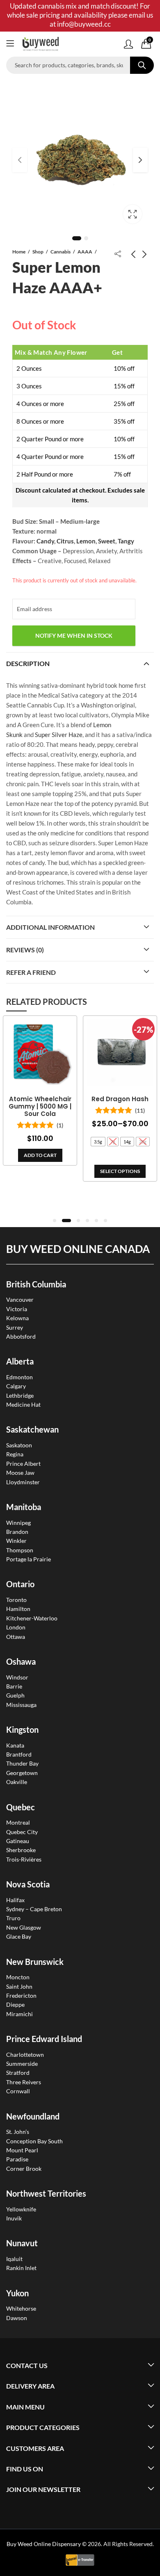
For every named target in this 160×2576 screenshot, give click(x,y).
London (16, 1627)
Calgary (16, 1386)
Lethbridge (20, 1395)
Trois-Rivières (24, 1859)
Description (28, 663)
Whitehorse (21, 2308)
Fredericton (21, 1995)
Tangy (126, 541)
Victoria (17, 1309)
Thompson (20, 1550)
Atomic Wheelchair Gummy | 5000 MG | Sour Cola (40, 1107)
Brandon (17, 1532)
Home (19, 252)
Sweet (107, 541)
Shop (38, 252)
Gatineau (18, 1841)
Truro (13, 1918)
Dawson (17, 2318)
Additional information (50, 927)
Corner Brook (24, 2169)
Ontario (20, 1584)
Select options (120, 1171)
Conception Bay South (34, 2141)
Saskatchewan (32, 1429)
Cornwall (18, 2091)
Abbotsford (21, 1336)
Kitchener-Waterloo (32, 1618)
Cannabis (61, 252)
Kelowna (17, 1318)
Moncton (18, 1977)
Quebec (21, 1807)
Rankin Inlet (21, 2268)
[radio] (98, 1142)
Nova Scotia (28, 1884)
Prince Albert (23, 1464)
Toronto (16, 1600)
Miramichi (19, 2014)
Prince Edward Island (44, 2039)
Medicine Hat (23, 1404)
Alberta (20, 1361)
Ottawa (16, 1637)
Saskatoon (19, 1445)
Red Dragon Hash (120, 1099)
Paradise (17, 2159)
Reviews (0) (25, 950)
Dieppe (15, 2004)
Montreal (18, 1822)
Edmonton (19, 1377)
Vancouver (20, 1299)
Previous (20, 160)
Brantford (19, 1754)
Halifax (15, 1900)
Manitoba (24, 1507)
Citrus (65, 541)
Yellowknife (21, 2209)
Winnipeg (18, 1523)
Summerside (22, 2064)
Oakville (17, 1782)
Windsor (17, 1677)
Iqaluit (14, 2259)
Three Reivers (24, 2082)
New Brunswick (35, 1962)
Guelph (15, 1695)
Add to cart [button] (40, 1155)
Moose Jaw (20, 1473)
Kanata (15, 1745)
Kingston (22, 1730)
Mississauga (21, 1705)
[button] (55, 1221)
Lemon (86, 541)
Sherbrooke (21, 1850)
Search (142, 65)
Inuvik (14, 2218)
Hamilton (18, 1609)
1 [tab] (77, 238)
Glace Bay (19, 1936)
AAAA (85, 252)
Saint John (19, 1986)
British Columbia (36, 1284)
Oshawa (21, 1661)
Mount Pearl (22, 2150)
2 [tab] (86, 238)
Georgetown (22, 1773)
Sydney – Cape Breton (34, 1909)
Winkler (16, 1541)
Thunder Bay (22, 1763)
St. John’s (18, 2132)
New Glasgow (24, 1927)
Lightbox (133, 214)
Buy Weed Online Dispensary (44, 2544)
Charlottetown (25, 2055)
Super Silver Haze (59, 735)
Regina (15, 1454)
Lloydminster (23, 1482)
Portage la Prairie (29, 1559)
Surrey (15, 1327)
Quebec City (22, 1832)
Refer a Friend (31, 972)
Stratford (18, 2073)
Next (140, 160)
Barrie (14, 1686)
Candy (45, 541)
